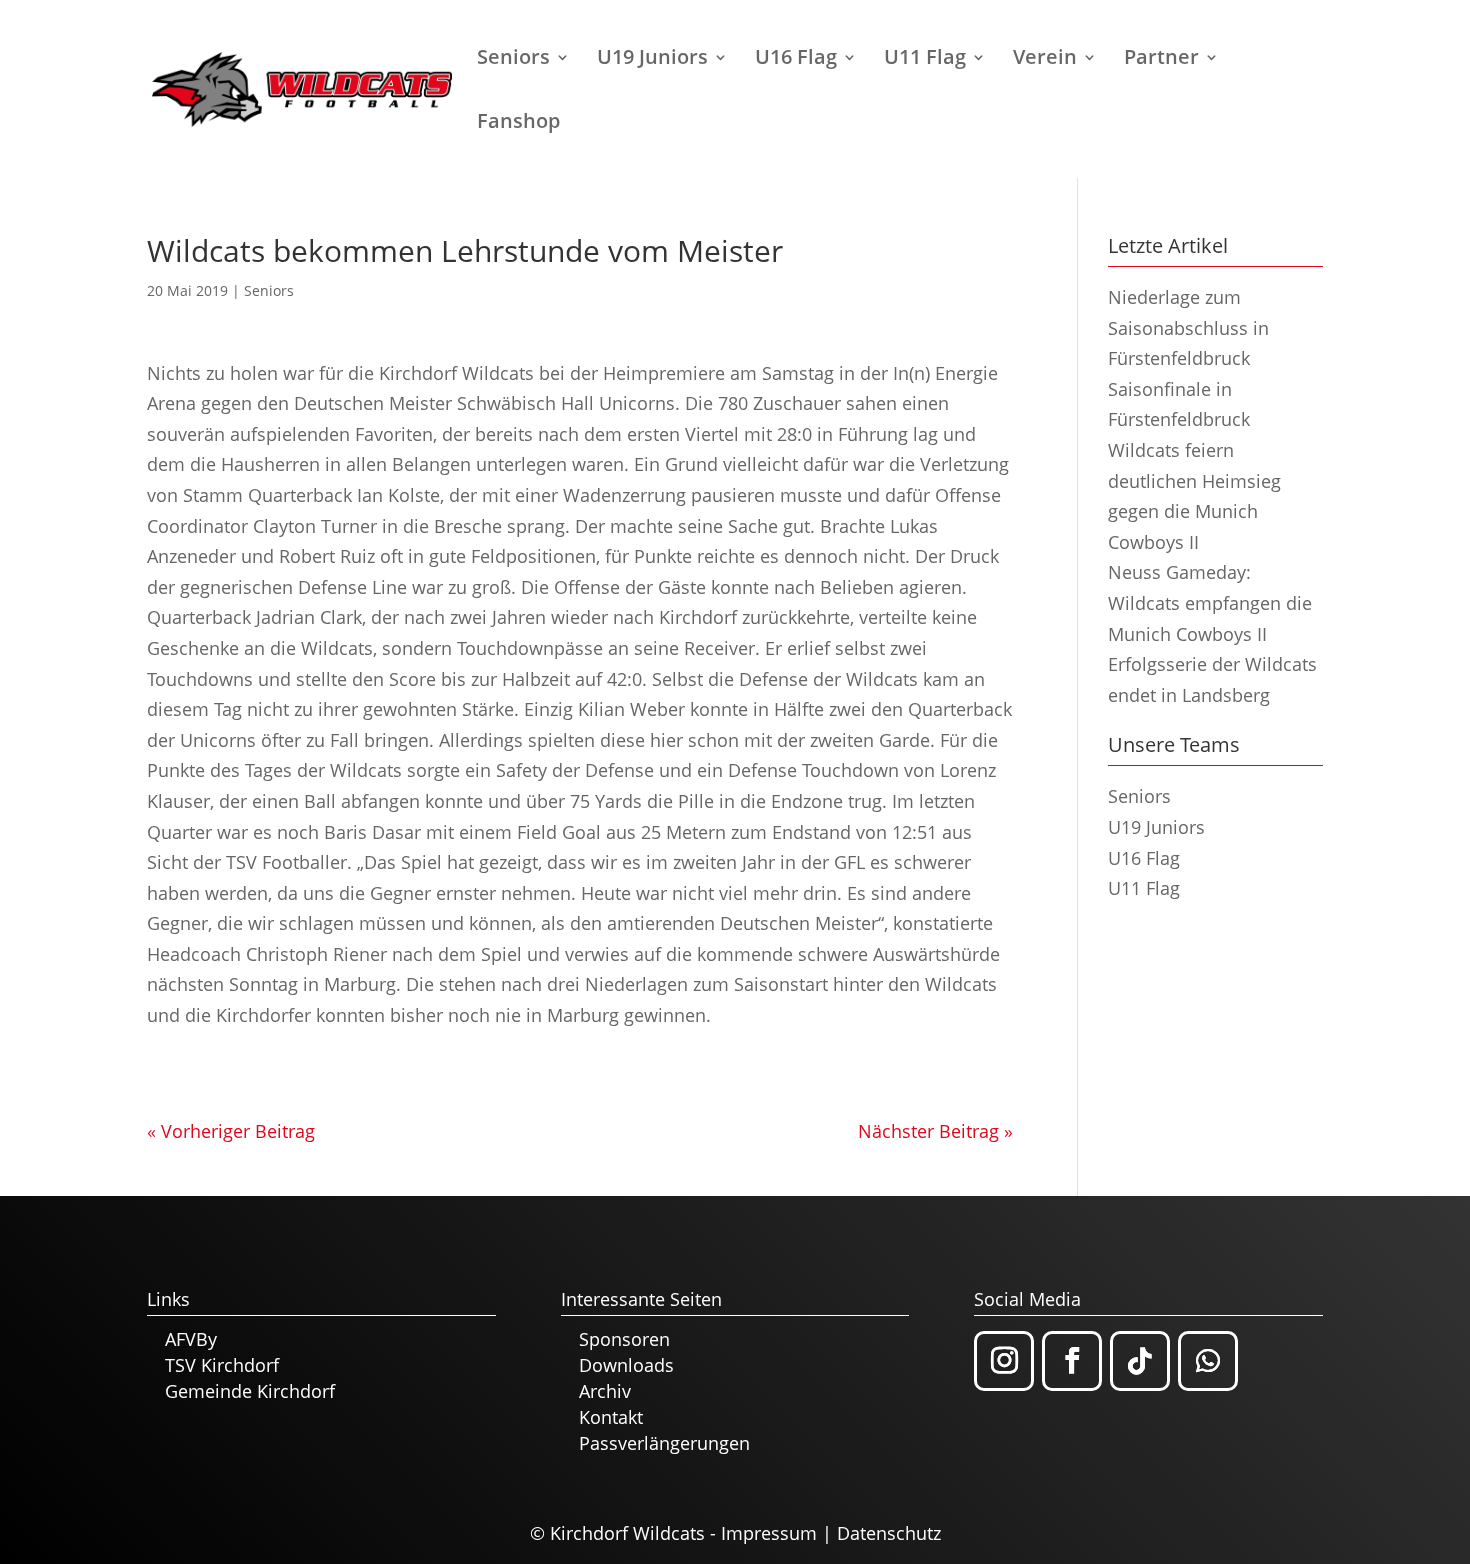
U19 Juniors (652, 60)
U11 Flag (925, 60)
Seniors (513, 60)
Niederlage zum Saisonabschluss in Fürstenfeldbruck (1188, 327)
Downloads (626, 1365)
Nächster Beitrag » (935, 1131)
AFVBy (191, 1339)
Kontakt (611, 1417)
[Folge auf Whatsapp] (1208, 1361)
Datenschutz (889, 1533)
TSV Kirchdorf (222, 1365)
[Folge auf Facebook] (1072, 1361)
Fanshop (518, 124)
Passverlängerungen (664, 1443)
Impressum (769, 1533)
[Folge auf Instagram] (1004, 1361)
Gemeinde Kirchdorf (250, 1391)
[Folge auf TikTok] (1140, 1361)
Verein (1045, 60)
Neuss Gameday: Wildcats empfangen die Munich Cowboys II (1210, 602)
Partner (1161, 60)
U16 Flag (796, 60)
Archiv (605, 1391)
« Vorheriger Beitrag (231, 1131)
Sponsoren (624, 1339)
